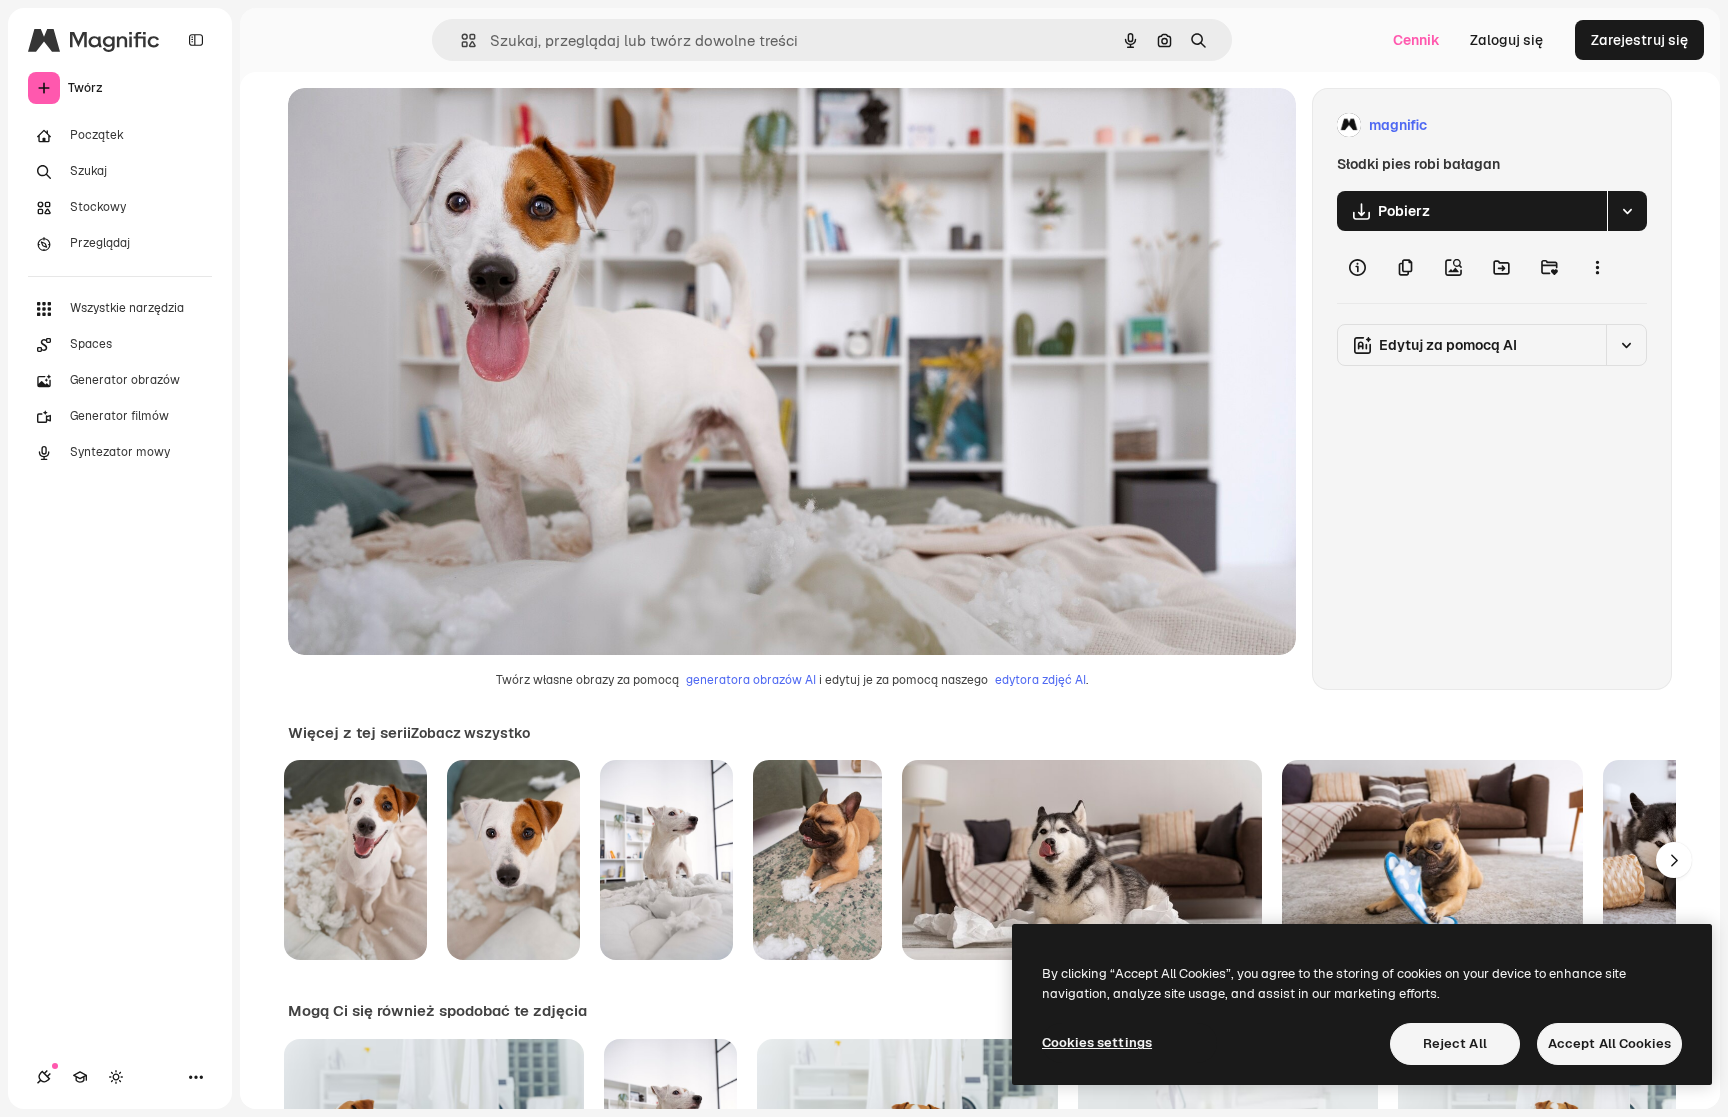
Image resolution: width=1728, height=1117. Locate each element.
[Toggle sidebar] (196, 40)
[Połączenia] (44, 1077)
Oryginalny (426, 125)
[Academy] (80, 1077)
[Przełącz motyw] (116, 1077)
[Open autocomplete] (460, 40)
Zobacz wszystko (470, 733)
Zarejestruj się (1639, 40)
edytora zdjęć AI (1040, 680)
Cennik (1416, 40)
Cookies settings (1097, 1042)
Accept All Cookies (1609, 1043)
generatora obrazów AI (751, 680)
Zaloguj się (1506, 40)
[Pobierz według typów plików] (1627, 211)
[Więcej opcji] (1597, 267)
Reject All (1455, 1043)
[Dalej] (1674, 860)
